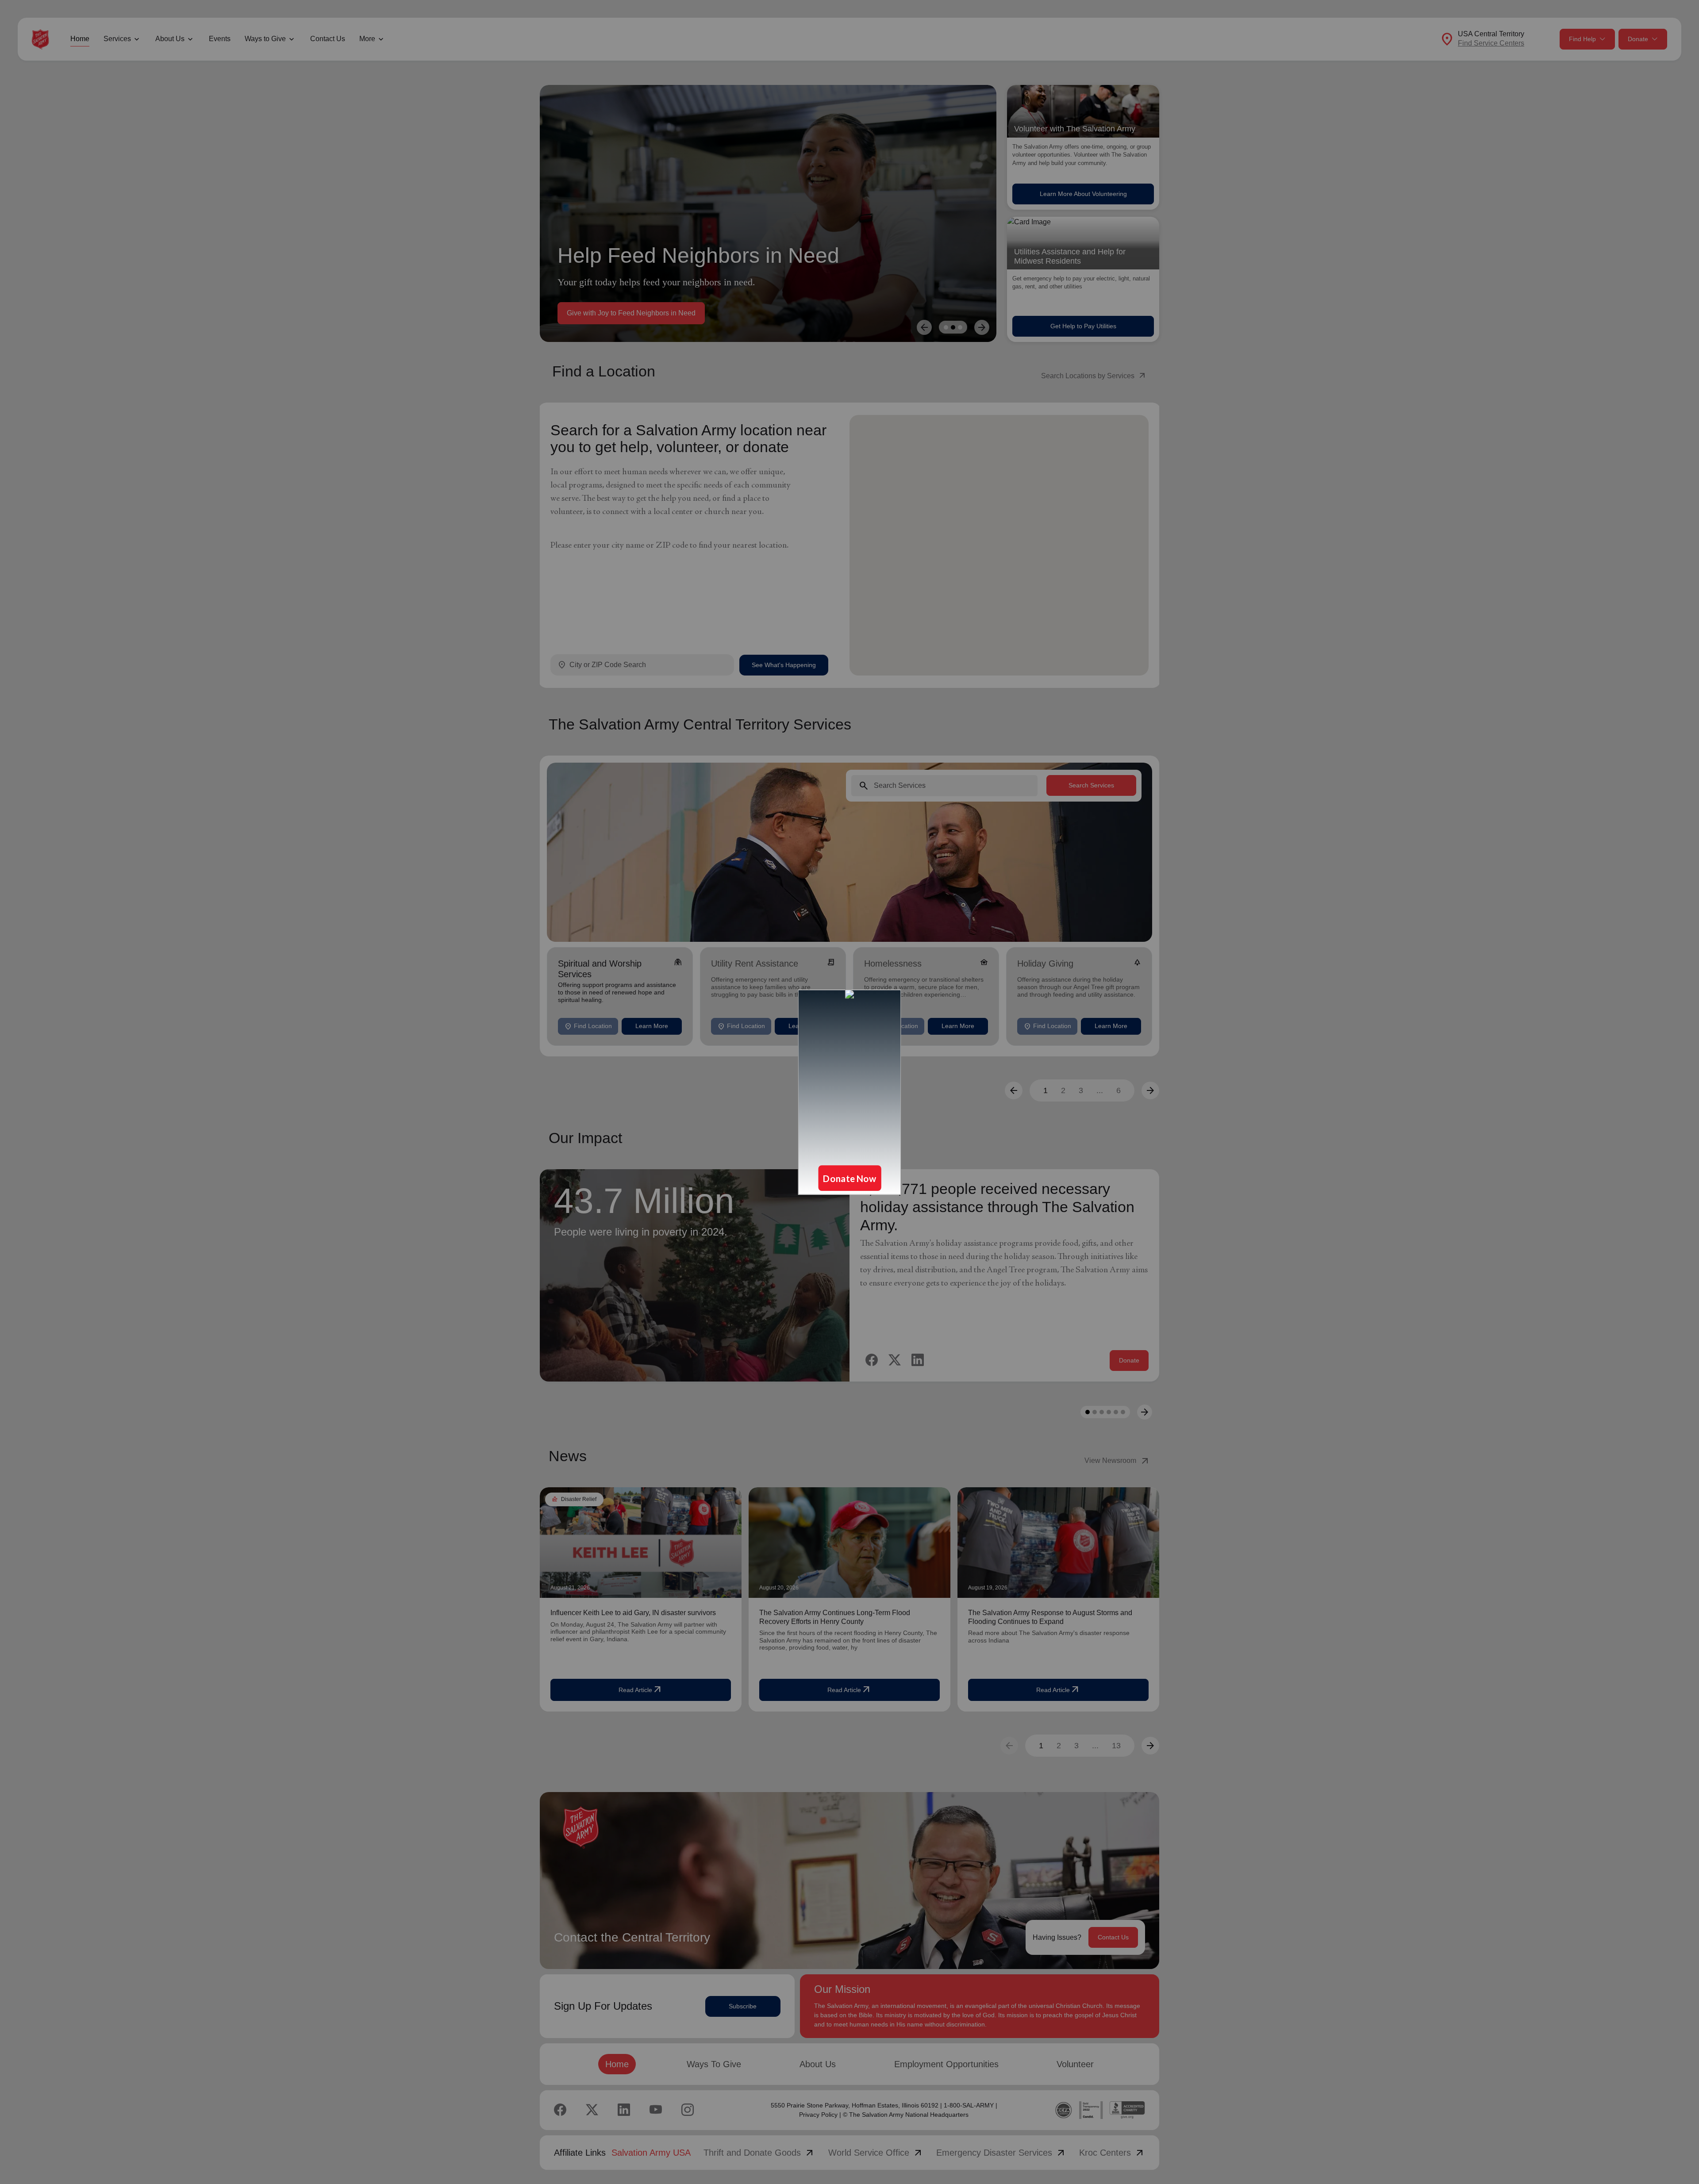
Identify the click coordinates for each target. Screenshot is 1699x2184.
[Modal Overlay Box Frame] (849, 1092)
